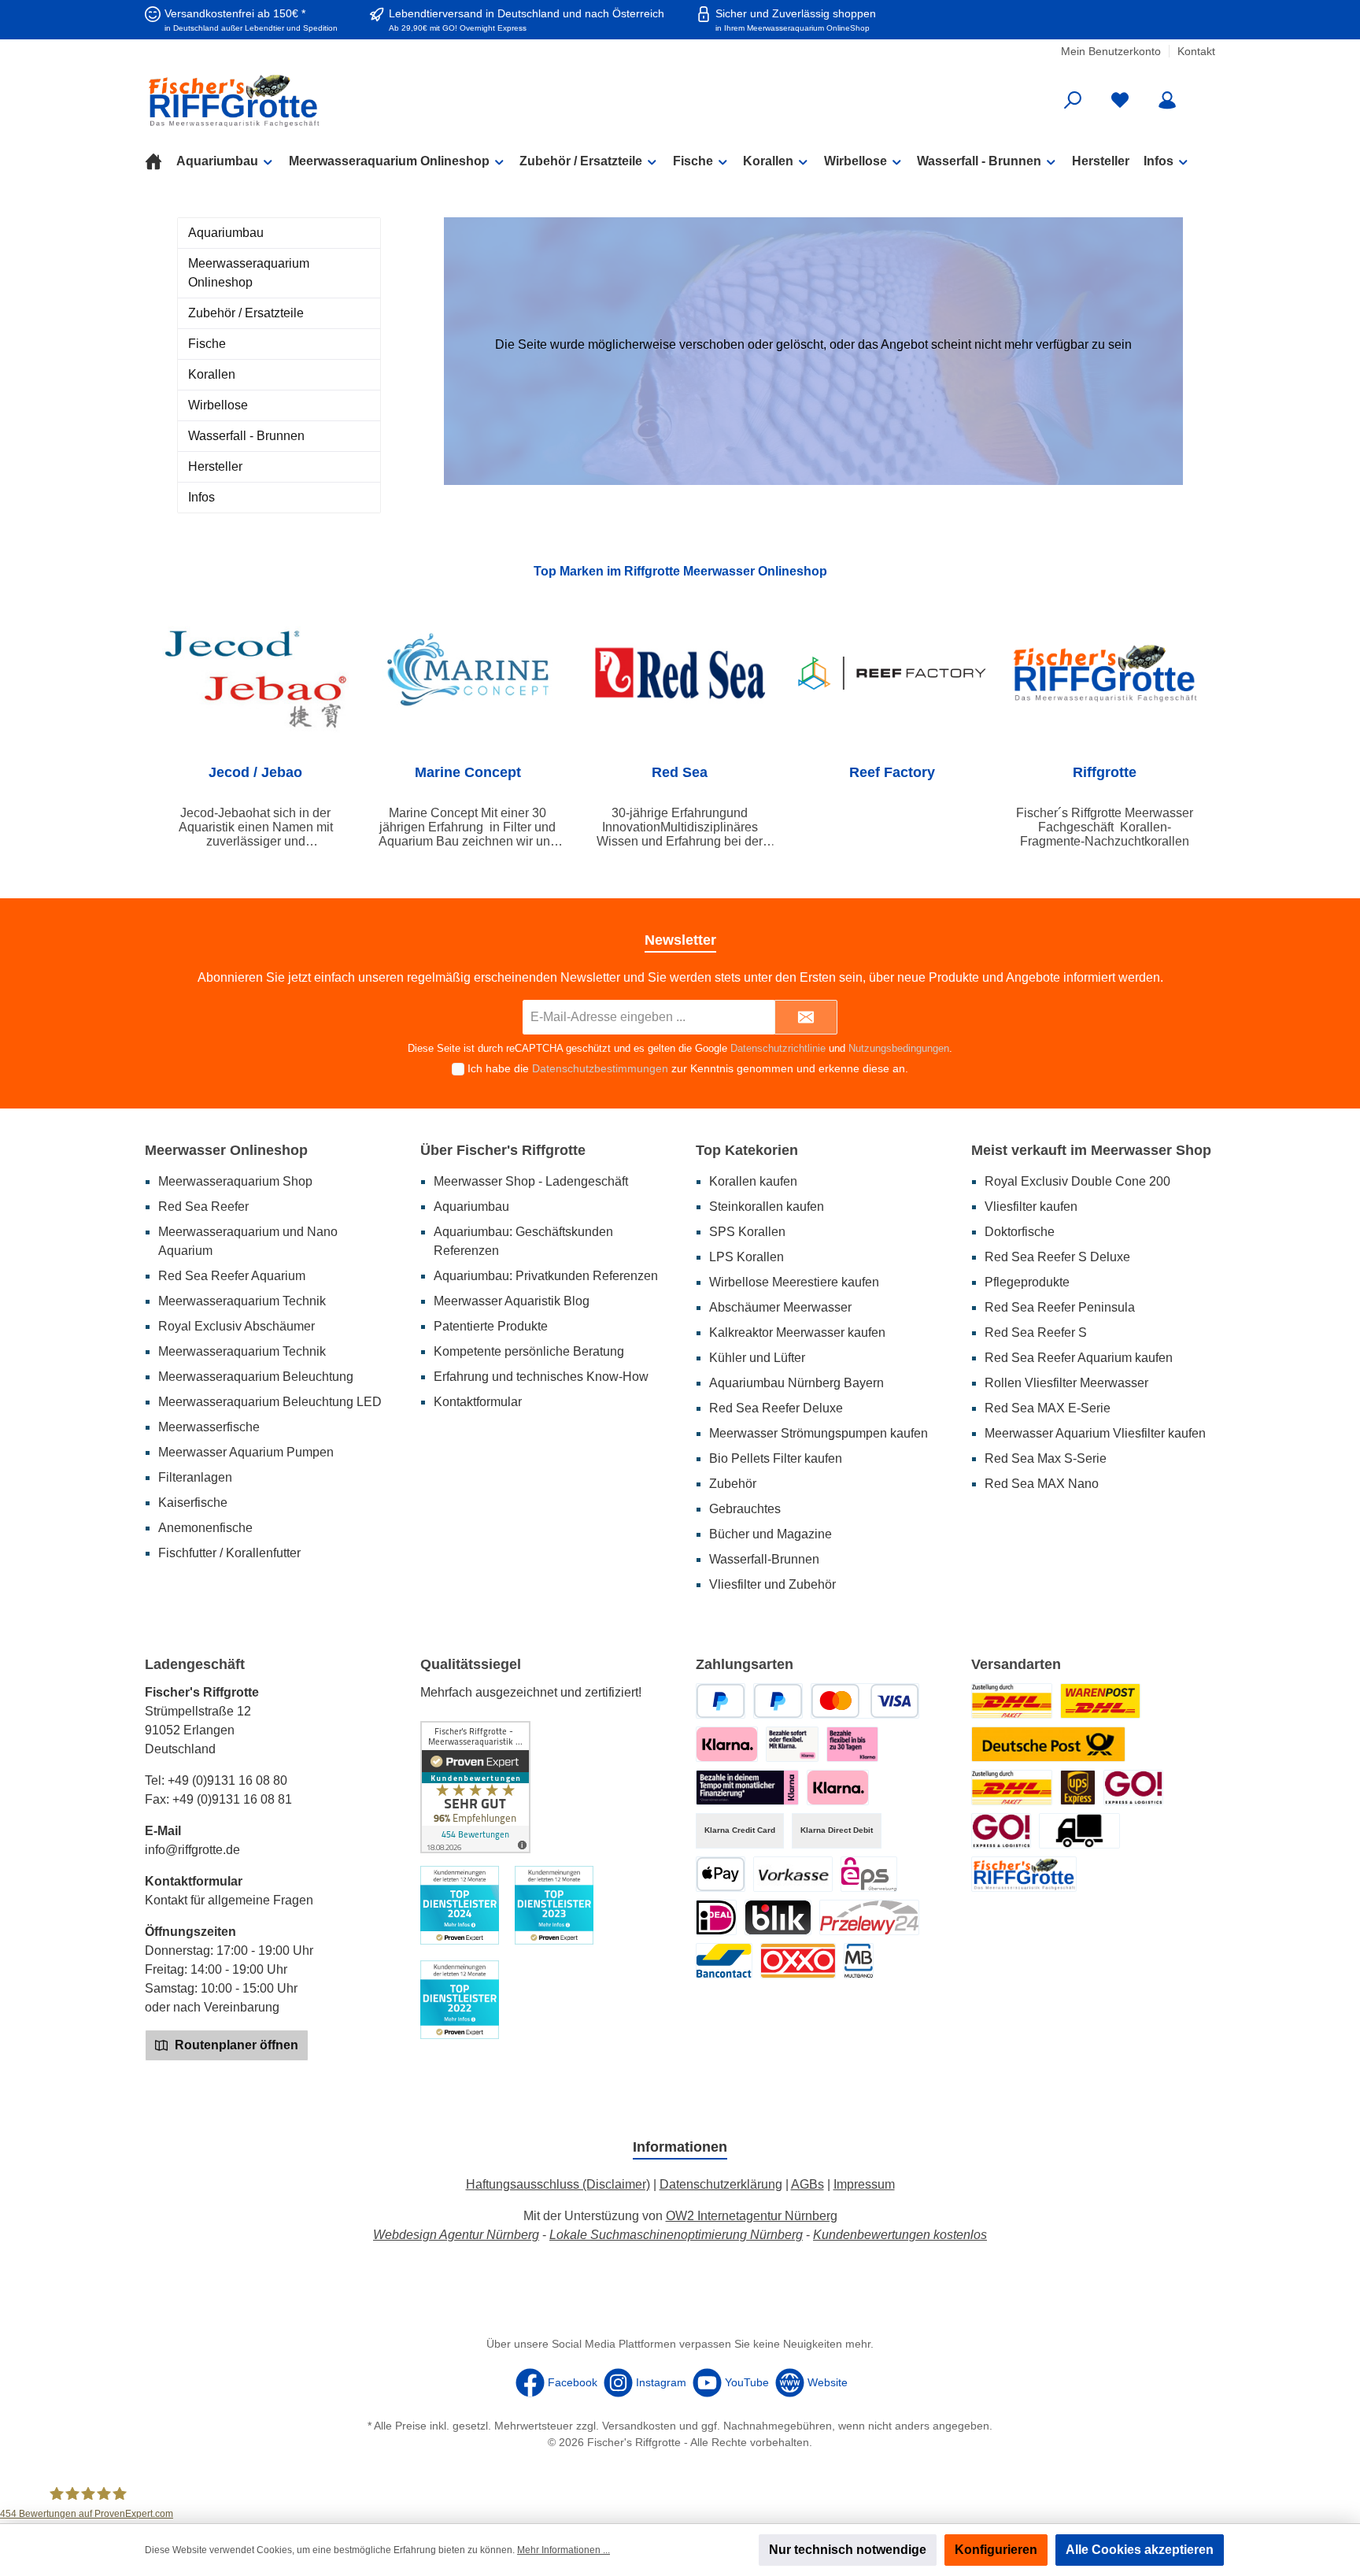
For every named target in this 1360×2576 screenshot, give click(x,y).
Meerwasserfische (209, 1427)
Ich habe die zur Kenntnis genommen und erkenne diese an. (688, 1068)
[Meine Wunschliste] (1120, 100)
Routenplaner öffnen (235, 2045)
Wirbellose (218, 405)
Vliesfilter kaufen (1031, 1207)
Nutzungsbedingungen (899, 1048)
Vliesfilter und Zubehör (772, 1584)
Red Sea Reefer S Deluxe (1057, 1257)
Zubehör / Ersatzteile (246, 313)
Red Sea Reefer (203, 1207)
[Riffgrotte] (1104, 673)
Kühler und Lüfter (757, 1358)
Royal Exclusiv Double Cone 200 (1077, 1181)
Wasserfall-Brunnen (764, 1559)
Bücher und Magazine (771, 1534)
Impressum (864, 2184)
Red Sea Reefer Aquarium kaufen (1079, 1358)
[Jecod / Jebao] (256, 673)
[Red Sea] (680, 673)
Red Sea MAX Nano (1042, 1484)
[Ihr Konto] (1167, 100)
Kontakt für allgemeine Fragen (229, 1900)
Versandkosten (639, 2426)
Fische (207, 344)
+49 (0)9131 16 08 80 (227, 1780)
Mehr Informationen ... (564, 2550)
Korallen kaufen (753, 1181)
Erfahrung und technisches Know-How (541, 1377)
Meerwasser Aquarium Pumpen (246, 1452)
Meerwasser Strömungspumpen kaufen (819, 1433)
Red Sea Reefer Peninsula (1060, 1307)
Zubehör (733, 1484)
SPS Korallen (747, 1232)
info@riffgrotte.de (192, 1850)
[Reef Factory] (893, 673)
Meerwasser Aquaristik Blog (512, 1301)
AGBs (807, 2184)
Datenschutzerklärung (721, 2184)
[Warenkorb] (1205, 94)
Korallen (212, 374)
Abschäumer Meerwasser (780, 1307)
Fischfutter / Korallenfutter (229, 1553)
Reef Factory (892, 772)
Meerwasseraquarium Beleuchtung (256, 1377)
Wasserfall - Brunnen (246, 436)
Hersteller (215, 466)
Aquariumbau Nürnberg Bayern (796, 1383)
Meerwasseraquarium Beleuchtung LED (270, 1402)
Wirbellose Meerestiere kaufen (794, 1282)
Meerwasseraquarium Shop (235, 1181)
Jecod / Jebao (255, 772)
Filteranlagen (195, 1477)
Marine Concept (468, 772)
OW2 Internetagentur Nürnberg (752, 2216)
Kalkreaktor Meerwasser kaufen (797, 1332)
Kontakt (1196, 51)
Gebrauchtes (745, 1509)
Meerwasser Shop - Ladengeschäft (531, 1181)
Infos (201, 497)
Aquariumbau (226, 233)
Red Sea (680, 772)
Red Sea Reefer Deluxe (776, 1408)
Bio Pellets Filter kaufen (776, 1458)
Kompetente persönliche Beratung (529, 1351)
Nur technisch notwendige (848, 2550)
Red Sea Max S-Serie (1046, 1458)
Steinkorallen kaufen (767, 1207)
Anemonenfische (205, 1528)
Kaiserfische (193, 1503)
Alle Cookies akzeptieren (1140, 2550)
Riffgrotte (1105, 772)
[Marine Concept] (468, 673)
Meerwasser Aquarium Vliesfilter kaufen (1095, 1433)
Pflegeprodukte (1027, 1282)
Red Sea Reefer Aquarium (232, 1276)
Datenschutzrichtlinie (778, 1048)
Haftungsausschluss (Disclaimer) (558, 2184)
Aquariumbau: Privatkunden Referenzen (546, 1276)
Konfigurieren (996, 2550)
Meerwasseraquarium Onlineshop (249, 273)
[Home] (161, 161)
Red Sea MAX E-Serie (1048, 1408)
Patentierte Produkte (491, 1326)
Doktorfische (1020, 1232)
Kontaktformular (478, 1402)
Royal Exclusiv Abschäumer (237, 1326)
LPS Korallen (747, 1257)
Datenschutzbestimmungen (600, 1068)
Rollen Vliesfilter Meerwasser (1066, 1383)
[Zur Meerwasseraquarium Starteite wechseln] (318, 100)
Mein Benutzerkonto (1111, 51)
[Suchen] (1073, 100)
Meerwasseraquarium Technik (242, 1301)
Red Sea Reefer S (1036, 1332)
